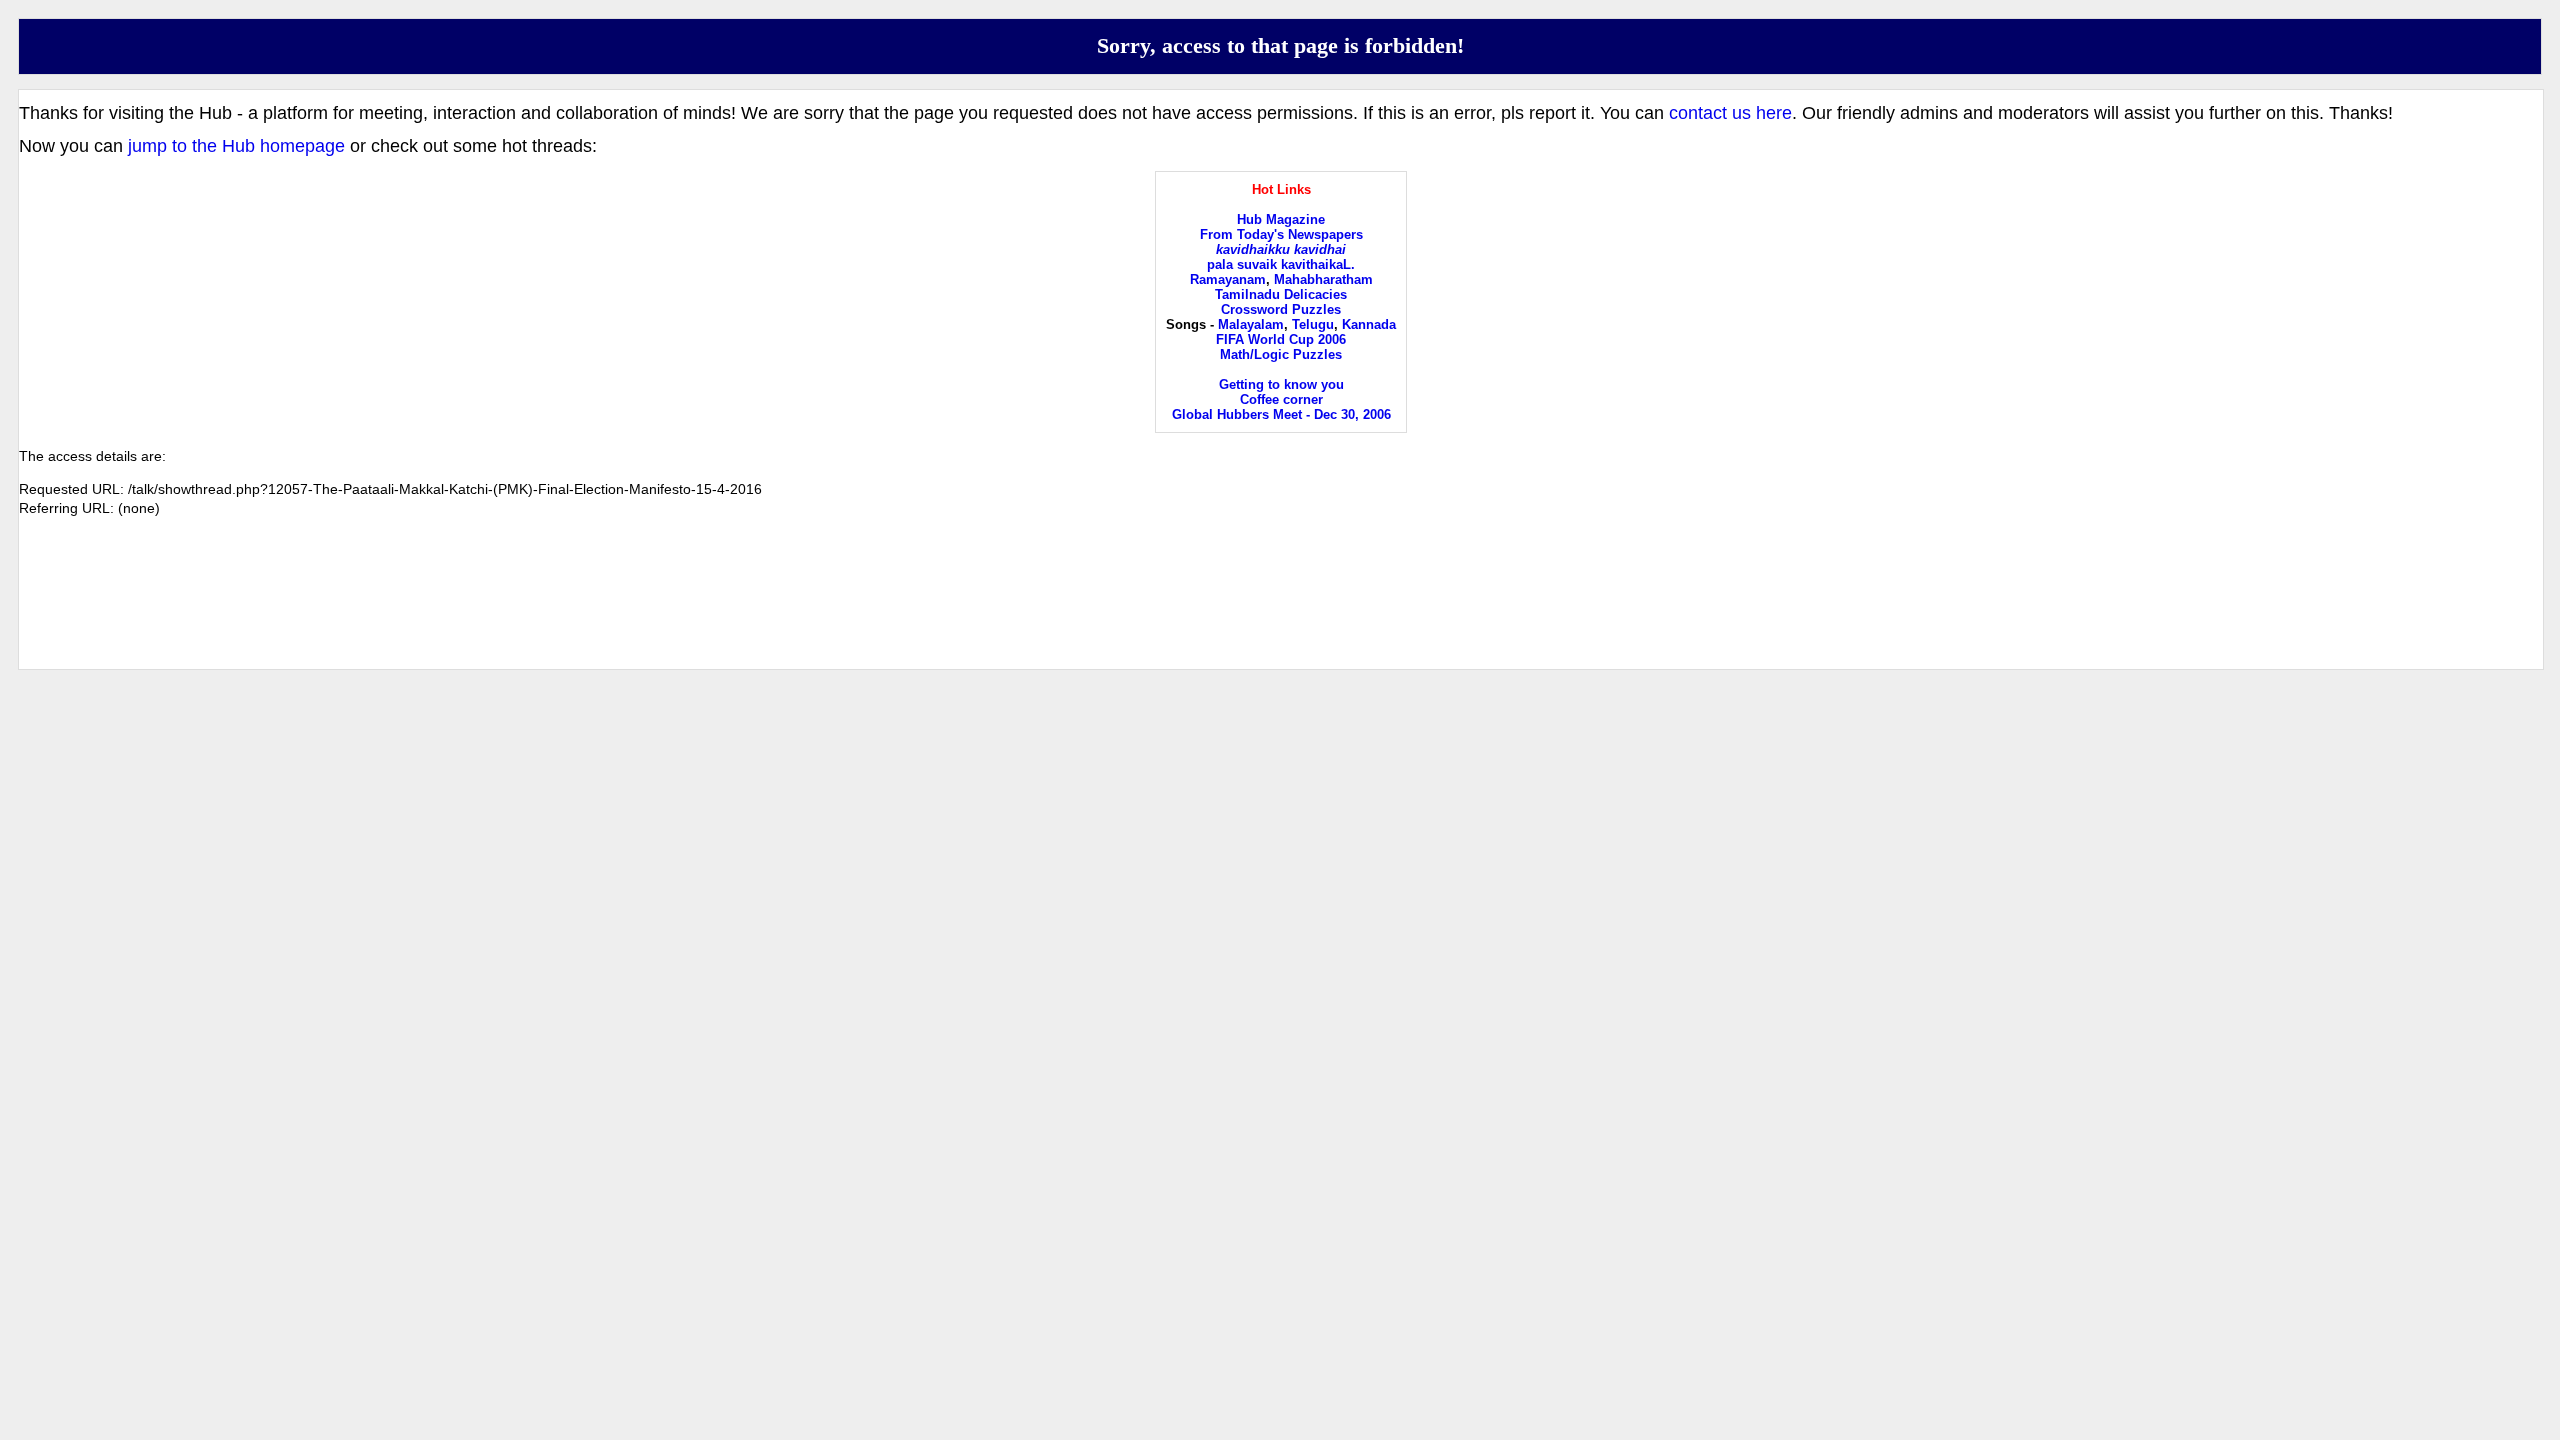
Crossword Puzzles (1281, 309)
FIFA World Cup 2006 (1281, 339)
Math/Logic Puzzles (1281, 354)
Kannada (1369, 324)
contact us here (1730, 113)
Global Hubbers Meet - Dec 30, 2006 (1281, 414)
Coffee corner (1281, 399)
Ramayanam (1228, 279)
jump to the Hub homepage (236, 146)
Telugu (1313, 324)
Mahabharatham (1323, 279)
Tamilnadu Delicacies (1281, 294)
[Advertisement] (1281, 610)
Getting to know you (1281, 384)
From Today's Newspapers (1281, 234)
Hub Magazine (1281, 219)
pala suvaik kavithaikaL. (1281, 264)
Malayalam (1251, 324)
